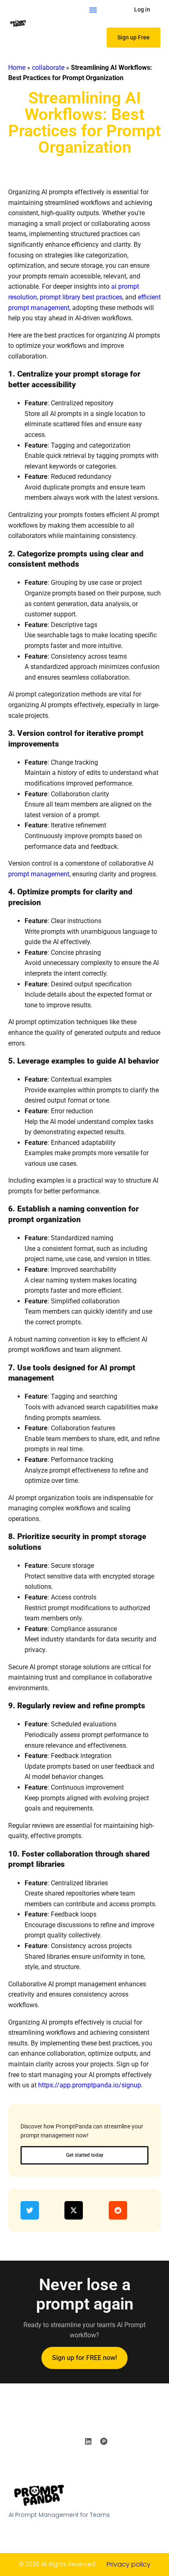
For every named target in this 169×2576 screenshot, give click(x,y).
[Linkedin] (88, 2441)
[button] (93, 10)
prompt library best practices (81, 297)
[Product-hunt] (104, 2441)
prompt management (39, 874)
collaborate (48, 68)
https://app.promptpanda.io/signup (90, 2085)
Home (17, 68)
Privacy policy (129, 2564)
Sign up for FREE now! (84, 2358)
